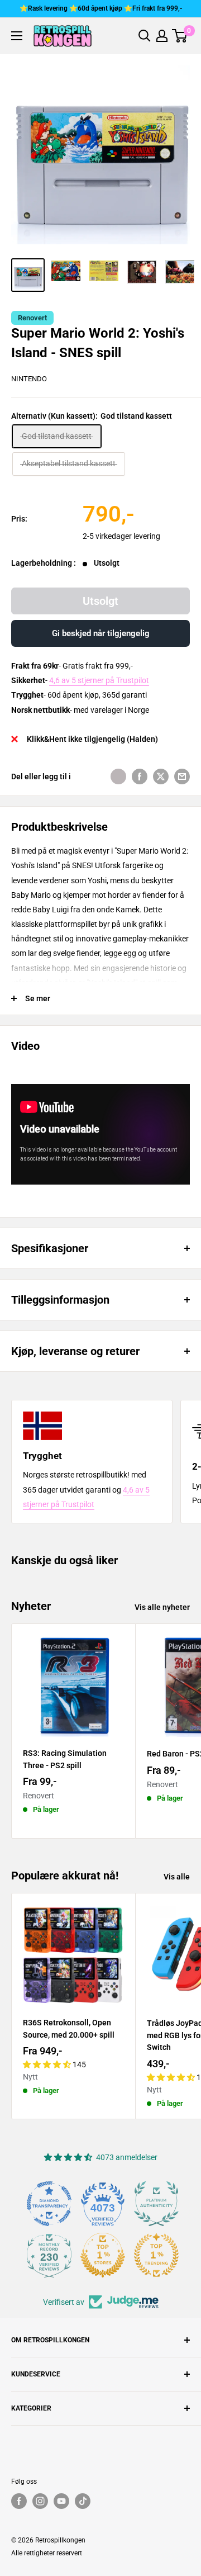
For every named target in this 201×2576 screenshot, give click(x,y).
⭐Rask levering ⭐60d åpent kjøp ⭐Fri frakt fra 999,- (101, 8)
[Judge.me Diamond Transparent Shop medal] (49, 2204)
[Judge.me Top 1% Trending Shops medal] (156, 2255)
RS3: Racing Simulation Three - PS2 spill (65, 1759)
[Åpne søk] (145, 36)
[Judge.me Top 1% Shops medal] (103, 2255)
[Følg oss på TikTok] (83, 2501)
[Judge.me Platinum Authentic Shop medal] (156, 2204)
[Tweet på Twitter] (161, 776)
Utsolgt (100, 601)
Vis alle (177, 1877)
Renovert (32, 318)
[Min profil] (162, 36)
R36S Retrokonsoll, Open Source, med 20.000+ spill (69, 2029)
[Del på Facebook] (140, 776)
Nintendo (29, 379)
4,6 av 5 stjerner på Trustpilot (99, 680)
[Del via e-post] (182, 776)
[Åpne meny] (17, 36)
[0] (180, 36)
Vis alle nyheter (162, 1607)
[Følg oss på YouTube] (61, 2501)
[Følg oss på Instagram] (40, 2501)
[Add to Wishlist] (118, 776)
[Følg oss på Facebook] (19, 2501)
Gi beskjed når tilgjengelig (101, 633)
